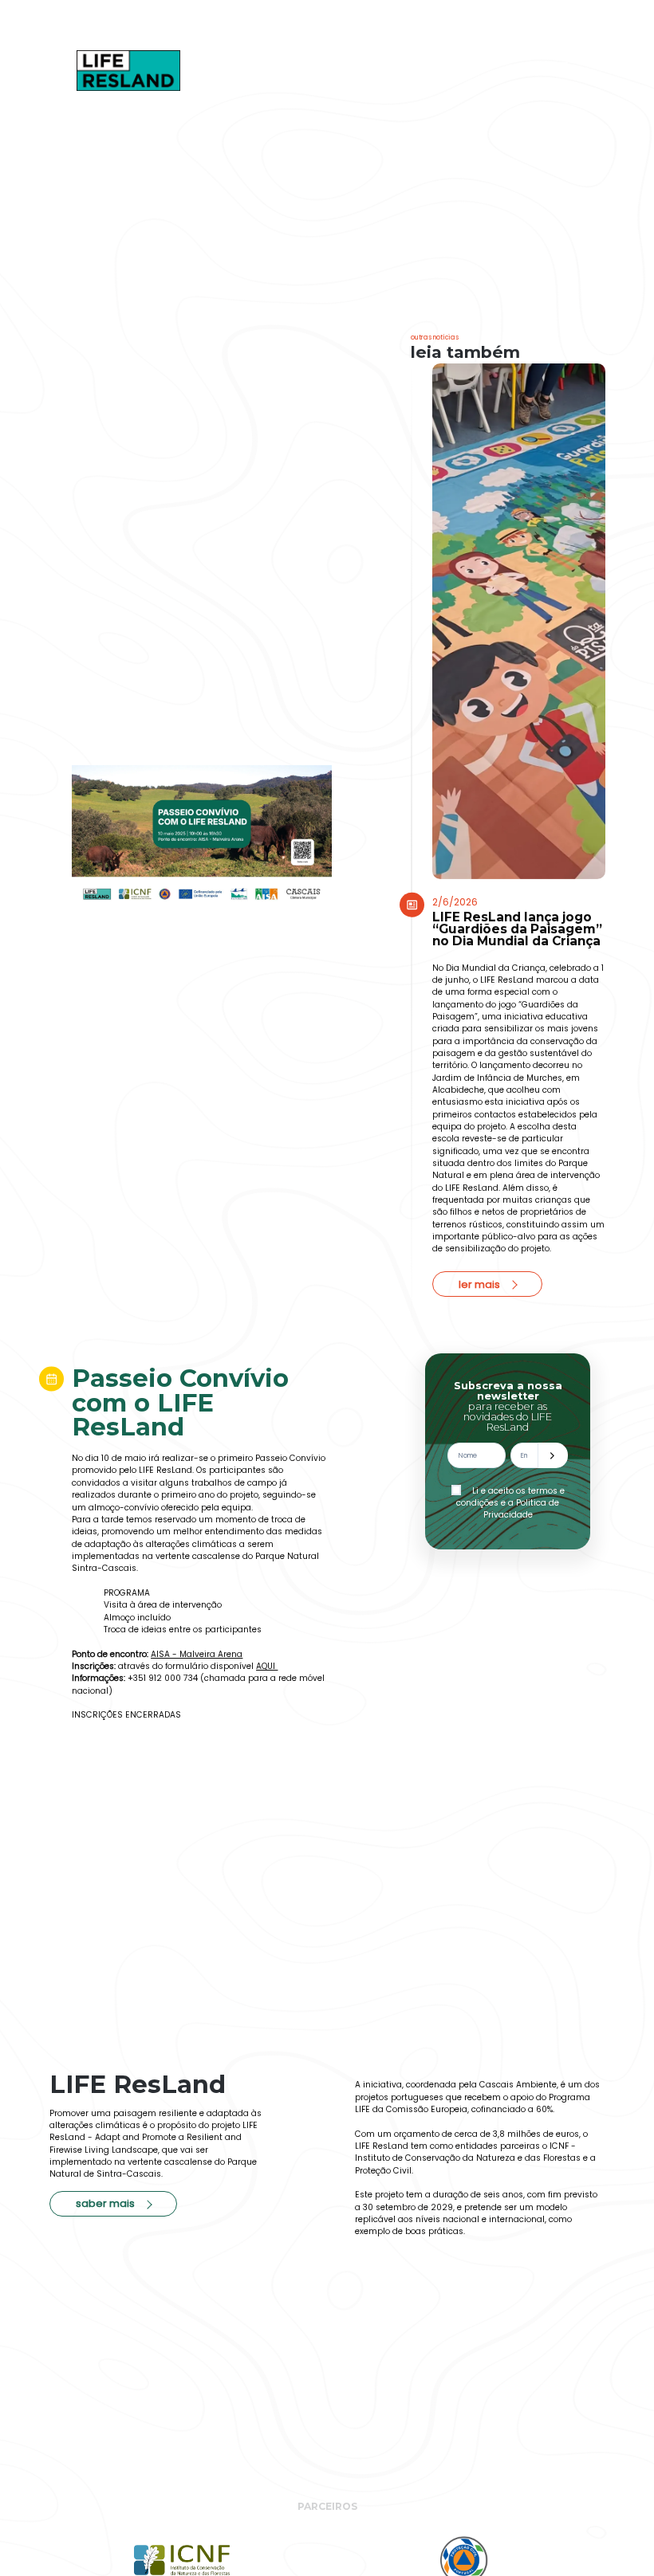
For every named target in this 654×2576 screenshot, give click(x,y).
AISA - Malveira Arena (197, 1654)
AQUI (267, 1666)
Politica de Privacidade (522, 1509)
